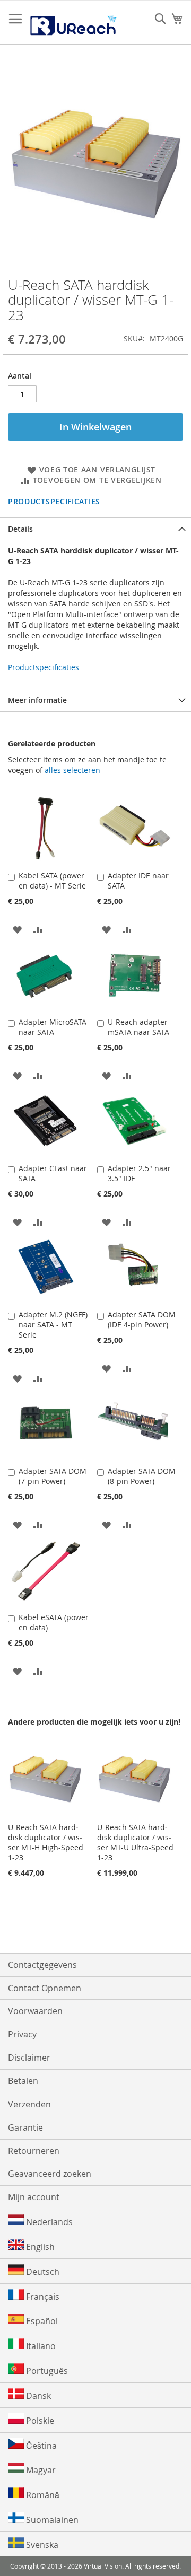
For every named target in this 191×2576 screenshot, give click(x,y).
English (39, 2247)
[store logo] (73, 23)
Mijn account (34, 2197)
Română (42, 2495)
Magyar (40, 2470)
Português (46, 2371)
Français (42, 2297)
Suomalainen (51, 2520)
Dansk (37, 2396)
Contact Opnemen (45, 1988)
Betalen (23, 2081)
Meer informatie (37, 700)
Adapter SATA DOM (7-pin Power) (53, 1476)
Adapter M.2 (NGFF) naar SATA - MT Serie (53, 1325)
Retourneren (34, 2151)
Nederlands (48, 2222)
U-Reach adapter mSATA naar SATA (138, 1027)
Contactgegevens (42, 1965)
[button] (17, 929)
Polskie (39, 2421)
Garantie (25, 2127)
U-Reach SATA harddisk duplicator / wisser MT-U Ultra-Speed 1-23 (135, 1842)
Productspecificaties (54, 501)
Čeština (40, 2446)
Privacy (22, 2034)
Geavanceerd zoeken (50, 2174)
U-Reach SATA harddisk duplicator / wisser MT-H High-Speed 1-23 (46, 1842)
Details (20, 529)
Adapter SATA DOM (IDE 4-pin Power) (142, 1320)
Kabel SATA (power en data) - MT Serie (52, 881)
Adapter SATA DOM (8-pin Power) (142, 1476)
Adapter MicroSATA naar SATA (53, 1027)
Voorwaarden (35, 2011)
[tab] (95, 529)
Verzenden (29, 2104)
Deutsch (42, 2272)
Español (41, 2321)
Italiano (40, 2346)
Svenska (41, 2545)
